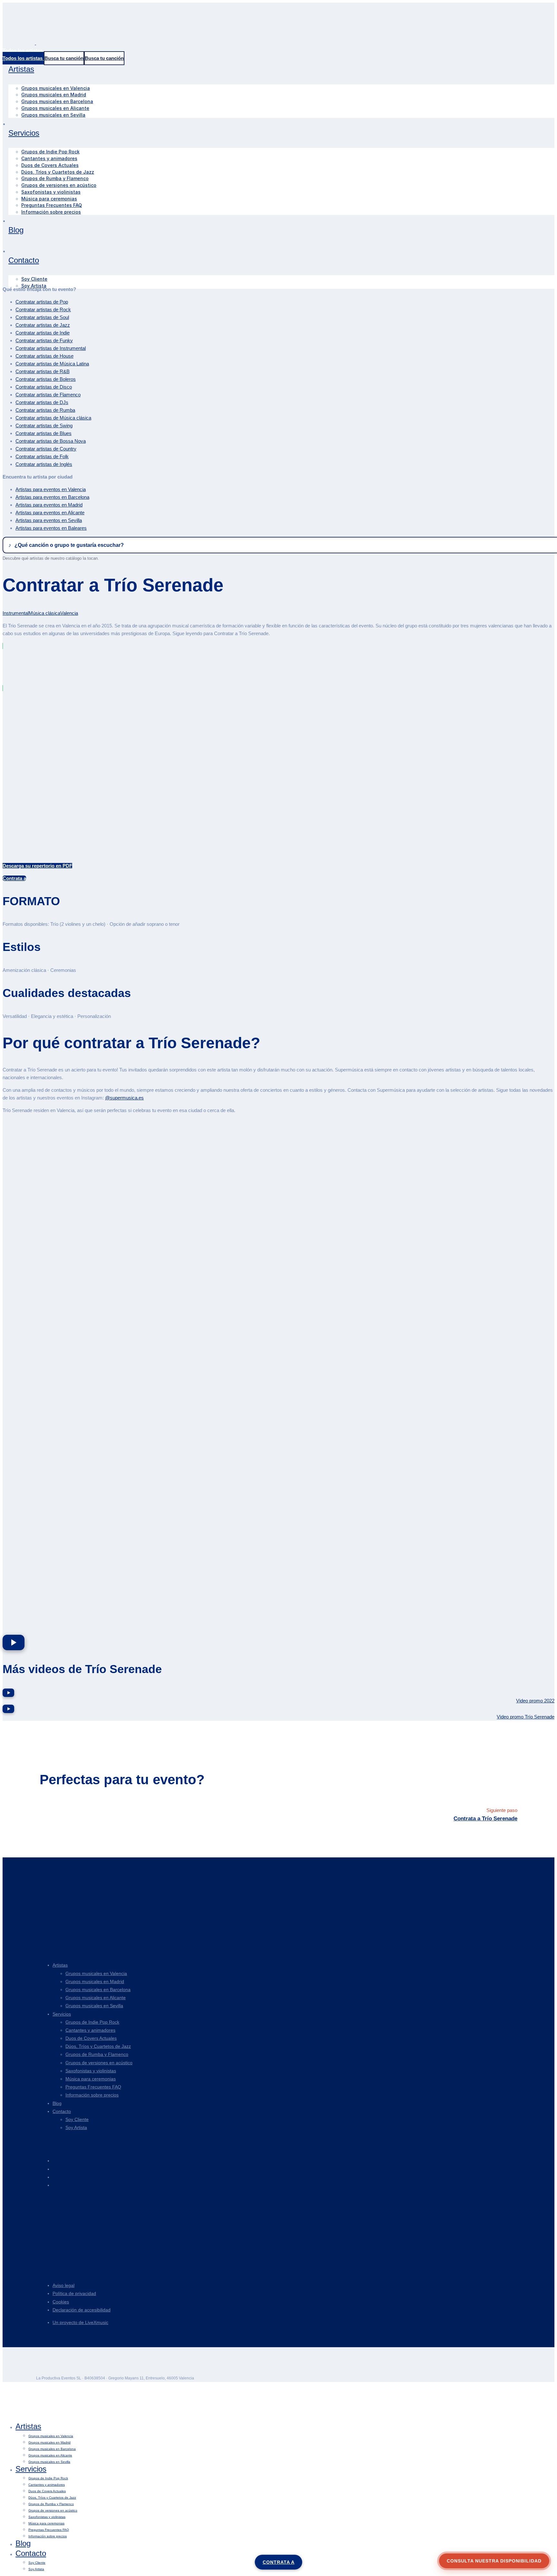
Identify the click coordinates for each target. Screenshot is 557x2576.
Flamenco (48, 395)
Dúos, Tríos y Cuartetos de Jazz (98, 2046)
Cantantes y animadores (90, 2030)
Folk (42, 456)
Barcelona (52, 497)
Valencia (51, 489)
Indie (43, 333)
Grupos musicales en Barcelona (98, 1990)
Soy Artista (76, 2127)
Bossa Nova (51, 441)
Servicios (62, 2014)
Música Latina (52, 364)
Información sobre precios (92, 2095)
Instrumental (51, 348)
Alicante (50, 513)
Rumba (45, 410)
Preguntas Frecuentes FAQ (93, 2087)
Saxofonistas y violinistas (91, 2071)
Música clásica (53, 418)
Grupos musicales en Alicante (96, 1998)
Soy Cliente (77, 2119)
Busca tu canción (64, 58)
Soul (42, 317)
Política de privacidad (74, 2293)
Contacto (62, 2111)
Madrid (49, 505)
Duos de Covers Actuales (91, 2038)
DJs (42, 402)
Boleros (46, 379)
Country (46, 449)
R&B (43, 371)
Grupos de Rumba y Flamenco (97, 2054)
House (44, 356)
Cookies (61, 2302)
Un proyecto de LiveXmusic (80, 2322)
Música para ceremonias (91, 2079)
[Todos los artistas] (23, 58)
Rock (43, 310)
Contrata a (279, 2562)
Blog (57, 2103)
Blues (44, 433)
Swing (44, 426)
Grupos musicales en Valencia (96, 1973)
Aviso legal (64, 2285)
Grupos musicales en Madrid (95, 1981)
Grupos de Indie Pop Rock (92, 2022)
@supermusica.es (124, 1098)
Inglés (44, 464)
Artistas (60, 1965)
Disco (44, 387)
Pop (42, 302)
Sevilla (49, 520)
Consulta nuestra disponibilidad (494, 2561)
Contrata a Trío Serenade (485, 1819)
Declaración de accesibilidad (82, 2310)
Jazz (43, 325)
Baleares (51, 528)
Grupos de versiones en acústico (99, 2063)
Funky (44, 340)
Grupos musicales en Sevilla (94, 2006)
